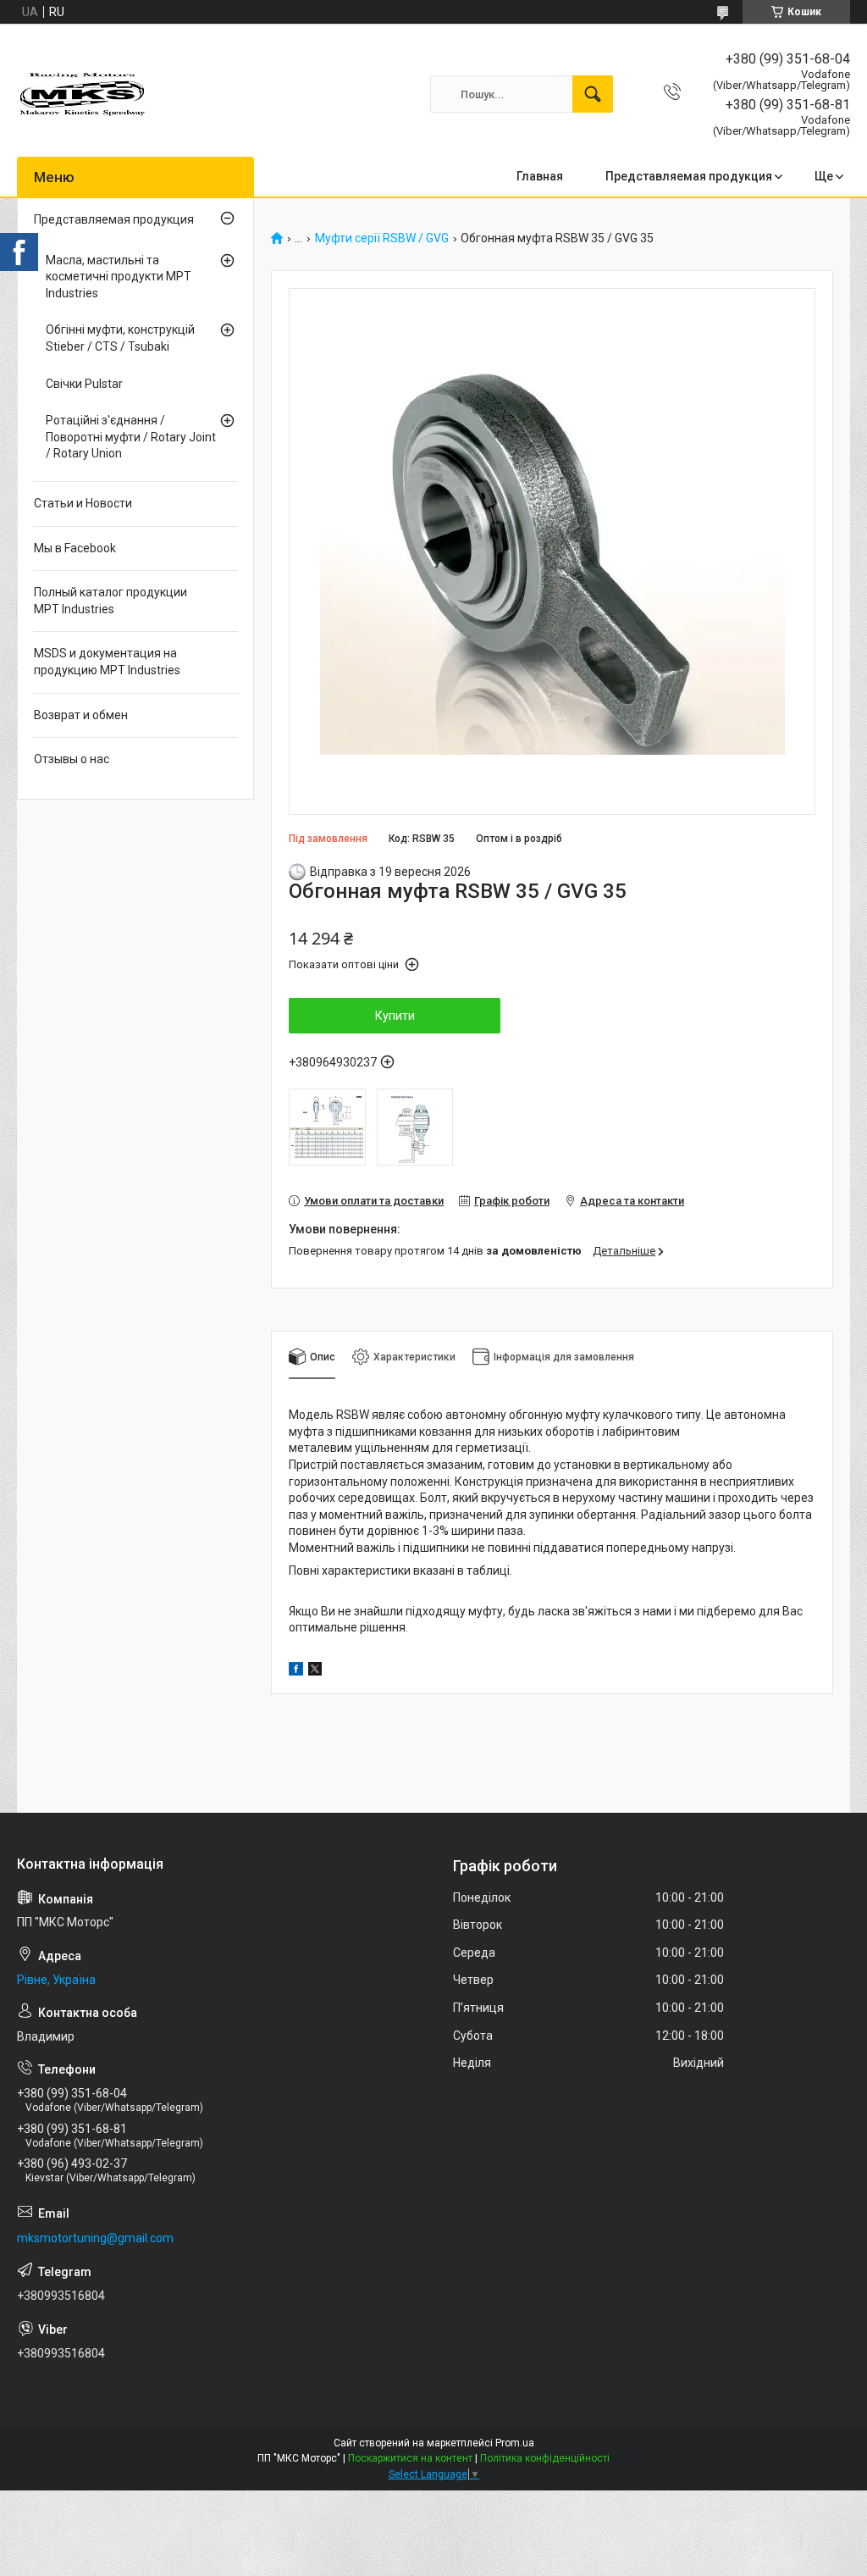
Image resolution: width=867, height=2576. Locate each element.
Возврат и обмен (81, 715)
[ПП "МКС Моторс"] (83, 94)
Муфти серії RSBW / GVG (382, 238)
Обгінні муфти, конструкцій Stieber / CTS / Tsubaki (120, 338)
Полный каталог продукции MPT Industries (110, 601)
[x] (315, 1671)
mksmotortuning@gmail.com (95, 2238)
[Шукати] (593, 94)
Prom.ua (515, 2443)
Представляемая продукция (689, 176)
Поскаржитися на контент (410, 2458)
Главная (540, 176)
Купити (395, 1016)
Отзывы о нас (72, 759)
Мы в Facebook (75, 548)
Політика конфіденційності (545, 2458)
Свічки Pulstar (84, 384)
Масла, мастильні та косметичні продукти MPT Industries (119, 277)
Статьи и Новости (83, 503)
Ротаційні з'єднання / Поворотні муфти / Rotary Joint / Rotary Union (131, 437)
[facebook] (296, 1671)
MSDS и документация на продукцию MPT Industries (107, 662)
